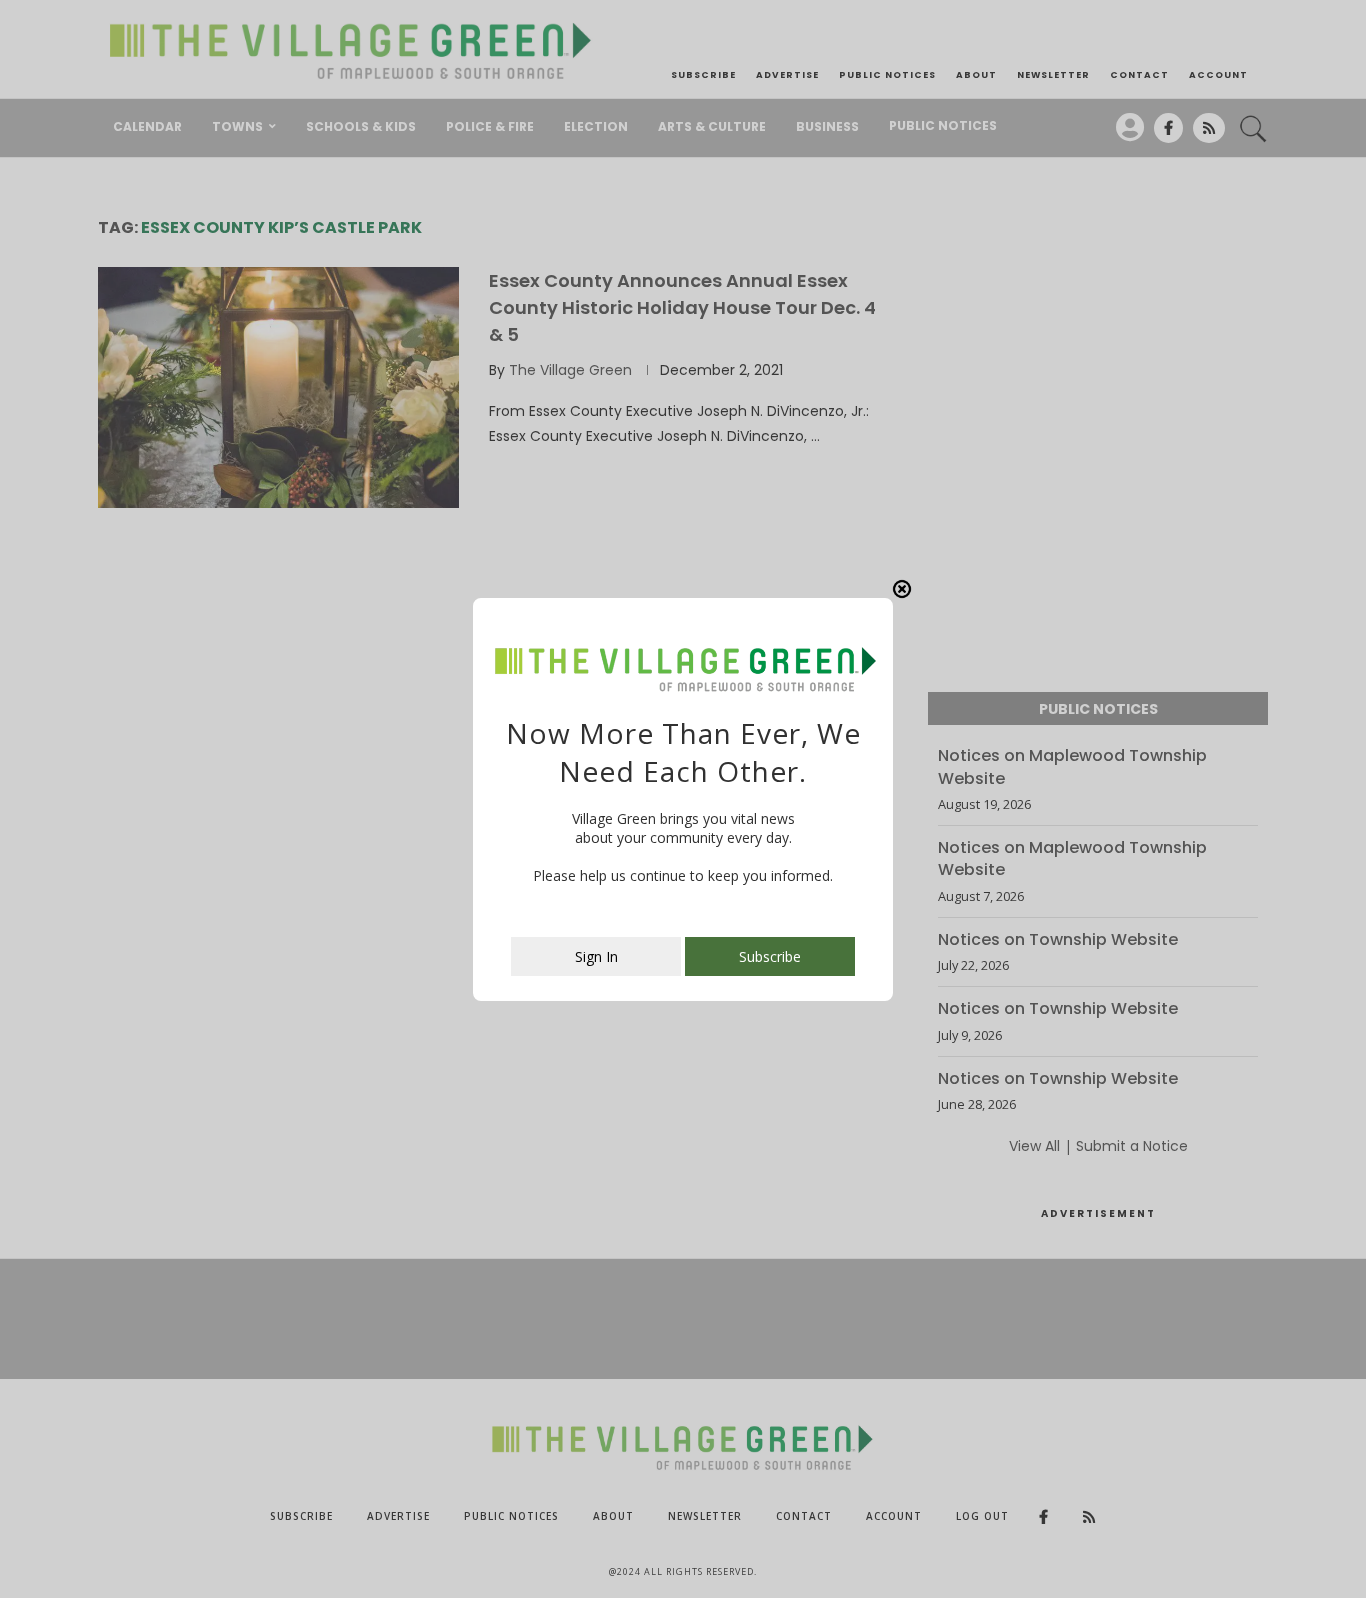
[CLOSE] (902, 589)
